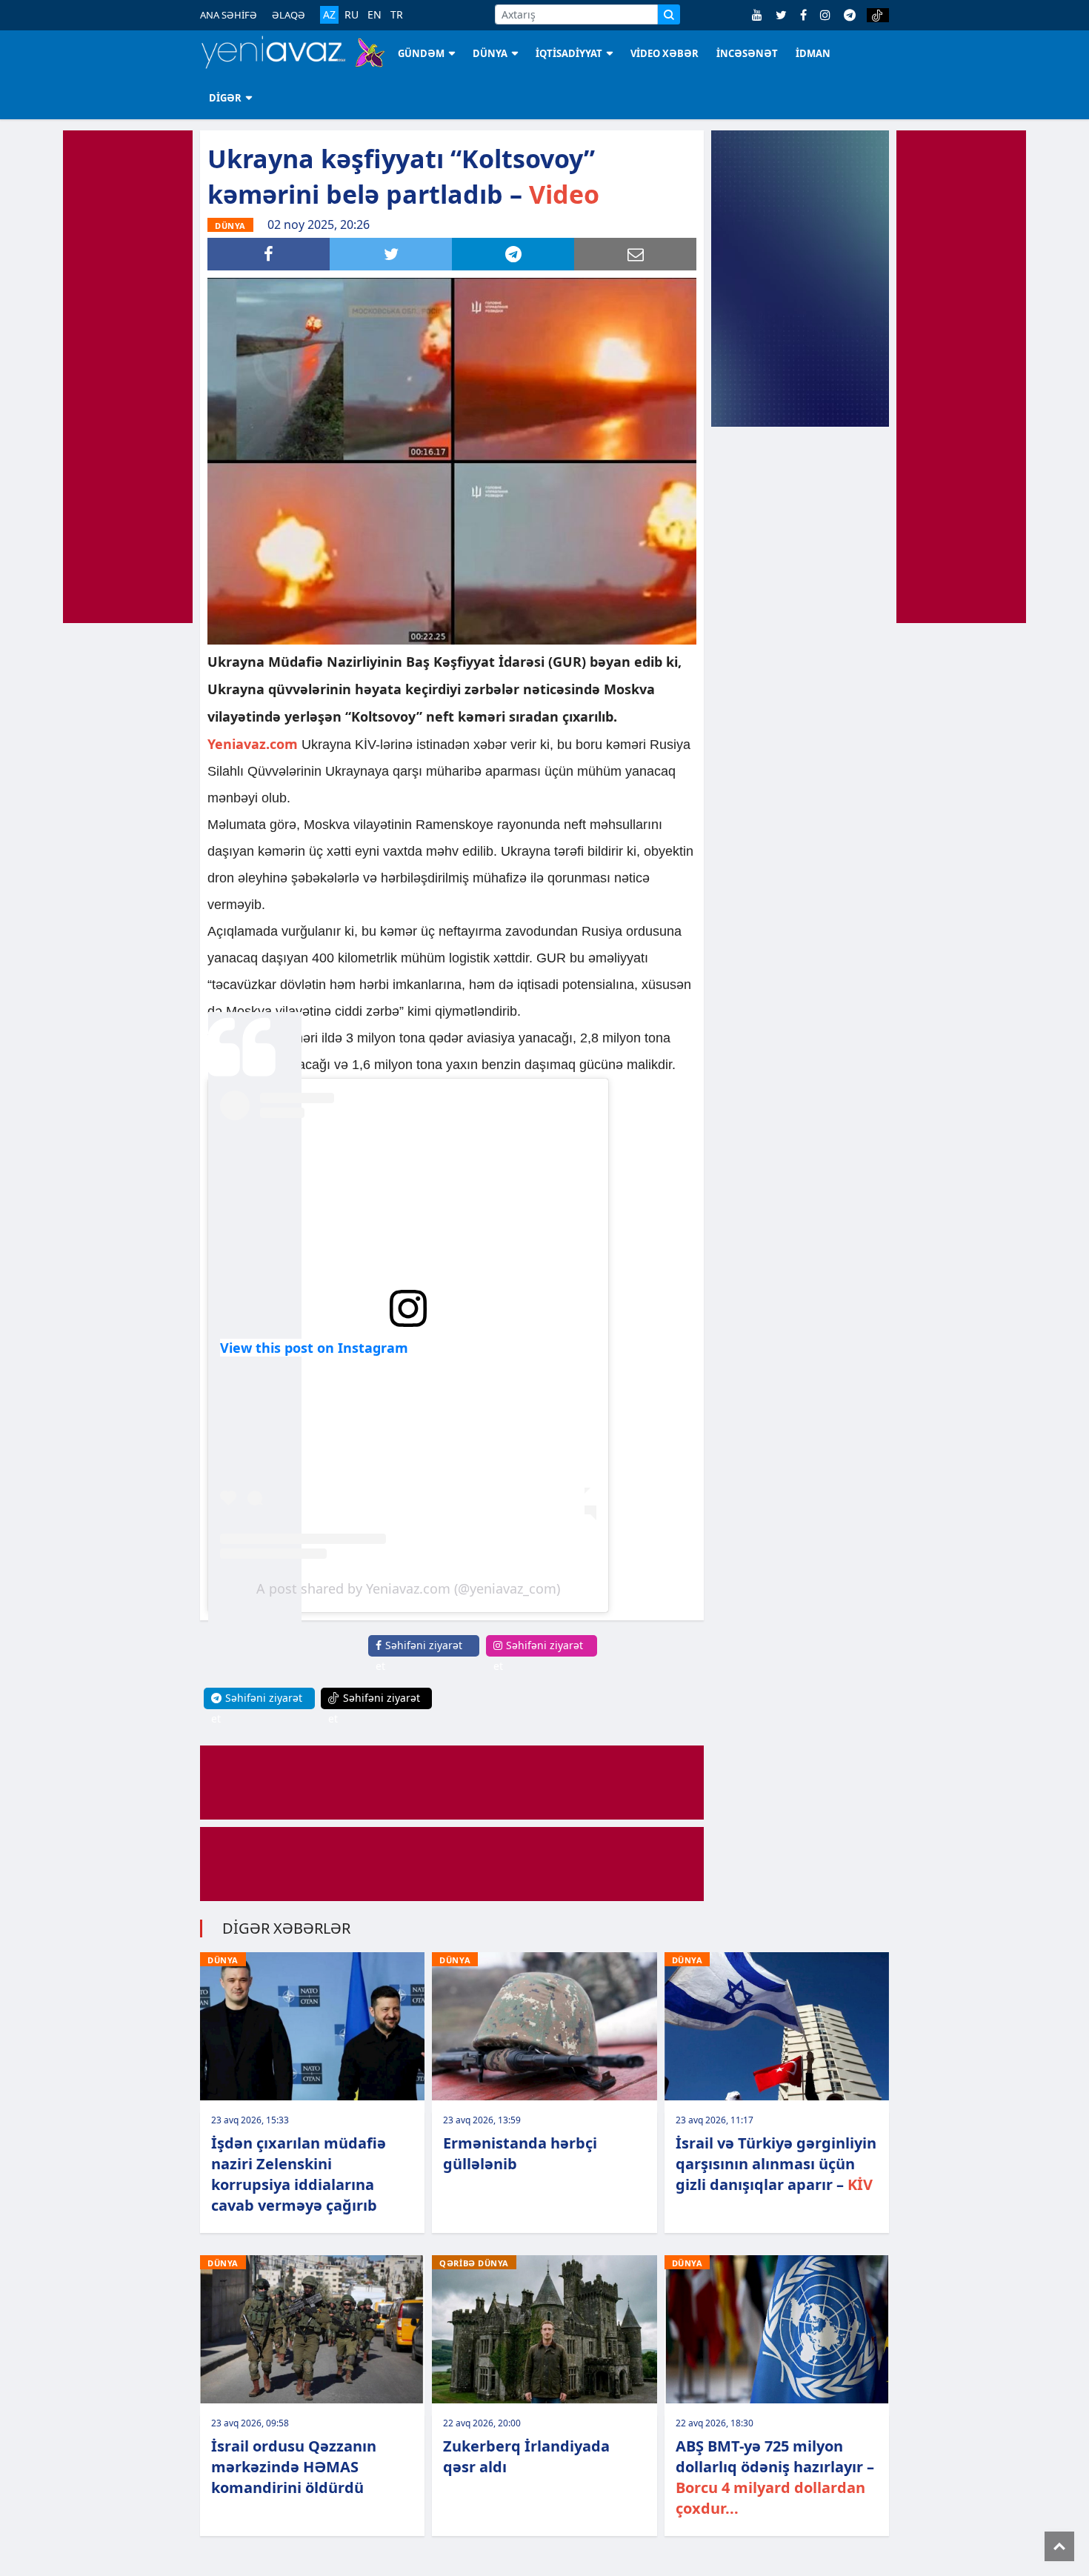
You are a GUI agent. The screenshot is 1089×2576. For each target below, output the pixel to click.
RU (352, 15)
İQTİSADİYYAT (569, 53)
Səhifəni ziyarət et (419, 1655)
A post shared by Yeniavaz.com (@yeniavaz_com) (408, 1588)
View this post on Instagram (314, 1348)
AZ (329, 14)
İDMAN (813, 53)
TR (397, 15)
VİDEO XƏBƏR (665, 53)
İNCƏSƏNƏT (747, 53)
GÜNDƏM (421, 53)
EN (374, 15)
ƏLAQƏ (289, 15)
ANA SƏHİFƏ (229, 15)
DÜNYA (490, 53)
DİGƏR (225, 98)
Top (1059, 2546)
